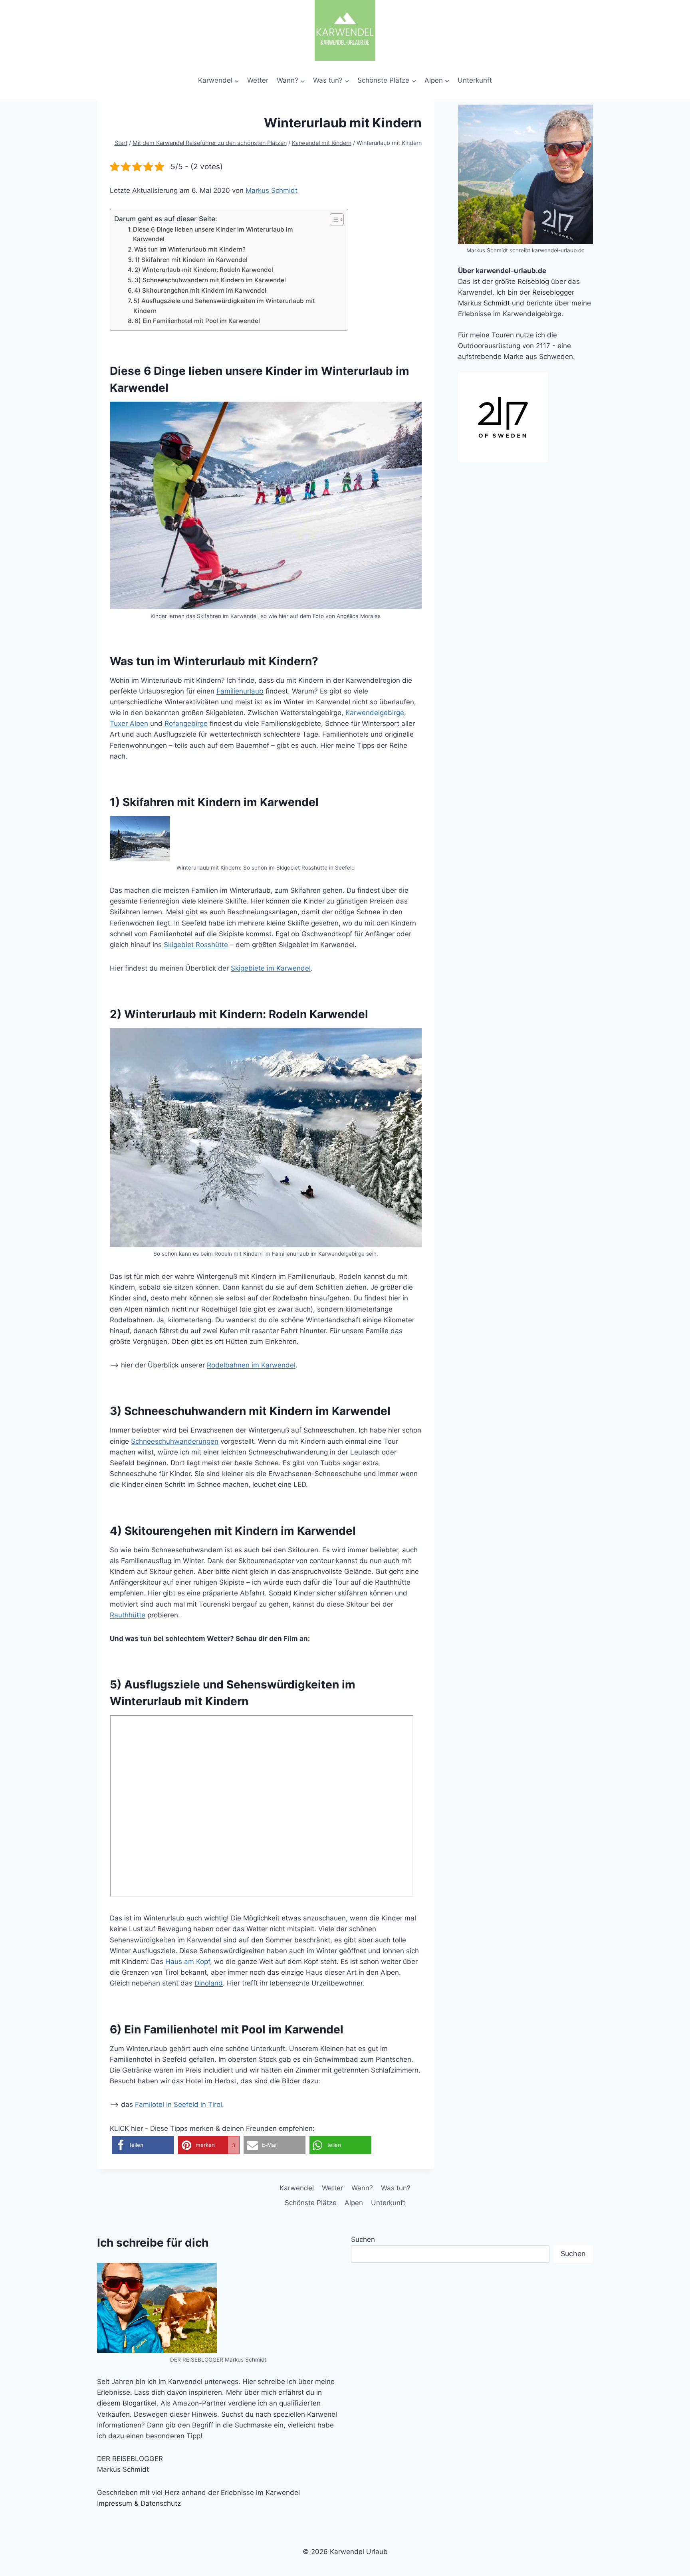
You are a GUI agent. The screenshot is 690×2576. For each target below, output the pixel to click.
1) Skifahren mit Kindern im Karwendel (191, 260)
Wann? (362, 2188)
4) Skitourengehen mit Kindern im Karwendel (200, 290)
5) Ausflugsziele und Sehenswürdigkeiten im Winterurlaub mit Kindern (224, 306)
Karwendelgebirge (375, 713)
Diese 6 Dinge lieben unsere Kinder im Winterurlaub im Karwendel (213, 234)
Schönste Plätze (311, 2203)
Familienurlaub (240, 691)
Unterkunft (475, 80)
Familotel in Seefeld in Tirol (178, 2104)
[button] (143, 2145)
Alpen (354, 2203)
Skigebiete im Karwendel (271, 968)
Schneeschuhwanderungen (175, 1441)
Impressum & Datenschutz (139, 2503)
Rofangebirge (186, 723)
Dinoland (209, 1983)
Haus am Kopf (188, 1962)
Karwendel (297, 2188)
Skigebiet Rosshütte (196, 945)
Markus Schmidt (272, 190)
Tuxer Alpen (129, 723)
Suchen (363, 2239)
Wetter (258, 80)
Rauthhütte (128, 1615)
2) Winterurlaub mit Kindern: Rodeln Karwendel (204, 270)
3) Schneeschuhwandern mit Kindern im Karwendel (210, 280)
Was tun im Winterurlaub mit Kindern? (190, 249)
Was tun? (396, 2188)
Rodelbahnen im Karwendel (251, 1365)
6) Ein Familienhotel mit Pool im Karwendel (197, 321)
